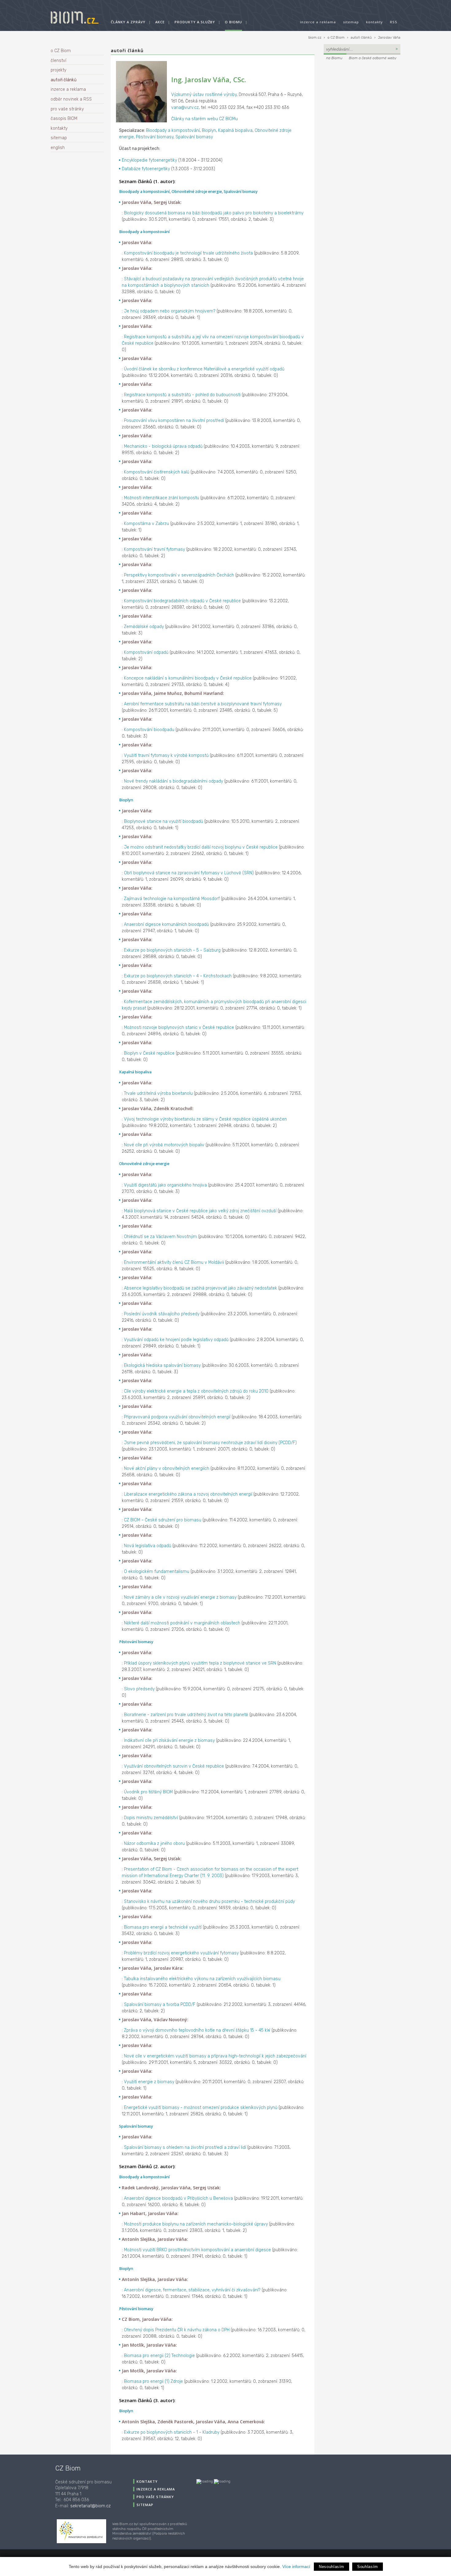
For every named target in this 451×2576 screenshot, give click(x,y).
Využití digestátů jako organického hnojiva (165, 1185)
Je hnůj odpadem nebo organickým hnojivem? (170, 311)
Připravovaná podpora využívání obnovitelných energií (177, 1417)
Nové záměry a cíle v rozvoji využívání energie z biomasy (180, 1597)
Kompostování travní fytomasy (154, 549)
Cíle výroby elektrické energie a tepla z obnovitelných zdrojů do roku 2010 (196, 1391)
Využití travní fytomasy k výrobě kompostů (166, 755)
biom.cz (315, 38)
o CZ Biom (336, 38)
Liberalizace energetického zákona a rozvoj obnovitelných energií (188, 1494)
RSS (394, 22)
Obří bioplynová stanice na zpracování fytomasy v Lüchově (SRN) (189, 873)
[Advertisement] (362, 103)
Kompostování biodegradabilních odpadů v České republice (182, 601)
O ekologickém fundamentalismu (157, 1572)
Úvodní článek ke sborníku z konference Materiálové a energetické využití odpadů (204, 369)
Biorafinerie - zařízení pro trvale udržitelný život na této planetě (186, 1715)
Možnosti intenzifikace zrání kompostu (162, 498)
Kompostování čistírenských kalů (157, 472)
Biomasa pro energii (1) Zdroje (153, 2381)
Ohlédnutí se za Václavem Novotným (160, 1237)
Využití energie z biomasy (149, 2082)
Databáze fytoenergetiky (146, 169)
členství (58, 61)
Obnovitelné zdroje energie (197, 192)
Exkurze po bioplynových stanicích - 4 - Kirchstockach (178, 976)
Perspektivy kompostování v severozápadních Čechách (179, 575)
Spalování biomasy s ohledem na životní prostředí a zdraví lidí (185, 2147)
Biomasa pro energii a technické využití (163, 1927)
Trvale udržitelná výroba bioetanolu (158, 1093)
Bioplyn (209, 130)
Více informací (296, 2566)
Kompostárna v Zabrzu (146, 524)
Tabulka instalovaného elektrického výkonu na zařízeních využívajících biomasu (202, 1979)
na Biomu (334, 58)
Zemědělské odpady (144, 627)
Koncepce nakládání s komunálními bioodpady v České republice (188, 678)
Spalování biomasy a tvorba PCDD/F (160, 2005)
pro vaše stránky (67, 109)
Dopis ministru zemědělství (151, 1818)
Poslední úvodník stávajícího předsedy (162, 1314)
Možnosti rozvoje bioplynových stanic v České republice (179, 1027)
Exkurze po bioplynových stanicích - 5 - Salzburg (172, 950)
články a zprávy (128, 22)
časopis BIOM (64, 119)
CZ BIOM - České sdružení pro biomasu (163, 1520)
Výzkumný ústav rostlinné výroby (204, 95)
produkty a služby (195, 22)
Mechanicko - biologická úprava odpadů (163, 446)
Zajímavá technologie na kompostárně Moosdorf (172, 899)
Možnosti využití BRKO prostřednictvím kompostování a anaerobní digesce (197, 2250)
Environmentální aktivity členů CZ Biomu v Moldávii (174, 1262)
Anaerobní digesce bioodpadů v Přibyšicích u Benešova (178, 2198)
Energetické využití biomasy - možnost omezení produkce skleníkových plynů (201, 2108)
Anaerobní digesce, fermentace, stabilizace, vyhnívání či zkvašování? (192, 2290)
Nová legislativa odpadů (148, 1546)
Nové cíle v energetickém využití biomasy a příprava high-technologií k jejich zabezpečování (215, 2056)
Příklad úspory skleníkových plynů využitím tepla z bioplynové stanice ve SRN (200, 1663)
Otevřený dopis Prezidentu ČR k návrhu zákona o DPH (177, 2330)
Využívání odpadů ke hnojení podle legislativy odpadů (176, 1340)
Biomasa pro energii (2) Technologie (159, 2356)
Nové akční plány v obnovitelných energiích (167, 1468)
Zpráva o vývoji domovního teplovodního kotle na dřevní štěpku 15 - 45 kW (197, 2030)
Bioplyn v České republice (149, 1053)
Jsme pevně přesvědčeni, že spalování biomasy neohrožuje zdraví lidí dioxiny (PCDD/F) (210, 1443)
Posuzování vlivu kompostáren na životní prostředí (174, 421)
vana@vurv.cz (185, 107)
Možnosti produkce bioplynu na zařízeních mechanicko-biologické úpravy (196, 2224)
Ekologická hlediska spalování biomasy (162, 1365)
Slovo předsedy (139, 1689)
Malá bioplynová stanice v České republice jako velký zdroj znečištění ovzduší (200, 1211)
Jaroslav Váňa (389, 38)
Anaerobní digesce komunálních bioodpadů (166, 924)
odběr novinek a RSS (71, 99)
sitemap (351, 22)
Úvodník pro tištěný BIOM (148, 1792)
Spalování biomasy (194, 137)
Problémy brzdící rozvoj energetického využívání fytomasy (181, 1953)
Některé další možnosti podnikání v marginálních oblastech (182, 1623)
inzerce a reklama (318, 22)
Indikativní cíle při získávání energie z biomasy (169, 1740)
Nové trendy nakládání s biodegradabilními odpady (173, 781)
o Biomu (233, 22)
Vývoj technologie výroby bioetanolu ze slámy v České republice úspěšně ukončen (205, 1119)
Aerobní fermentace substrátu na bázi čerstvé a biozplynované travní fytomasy (203, 704)
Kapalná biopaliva (235, 130)
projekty (58, 70)
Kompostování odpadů (146, 652)
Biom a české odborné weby (373, 58)
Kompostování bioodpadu (149, 730)
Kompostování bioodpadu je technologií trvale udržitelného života (188, 253)
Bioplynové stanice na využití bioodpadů (164, 821)
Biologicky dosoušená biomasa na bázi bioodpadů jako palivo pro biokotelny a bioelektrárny (214, 213)
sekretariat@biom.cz (91, 2506)
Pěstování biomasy (155, 137)
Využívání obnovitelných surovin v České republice (174, 1766)
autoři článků (361, 38)
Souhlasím (368, 2567)
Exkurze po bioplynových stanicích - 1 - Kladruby (172, 2432)
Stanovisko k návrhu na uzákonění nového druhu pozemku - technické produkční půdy (209, 1901)
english (58, 148)
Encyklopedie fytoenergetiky (149, 160)
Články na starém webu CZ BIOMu (204, 119)
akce (160, 22)
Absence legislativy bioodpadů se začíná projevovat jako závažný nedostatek (200, 1288)
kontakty (374, 22)
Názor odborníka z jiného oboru (154, 1844)
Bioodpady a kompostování (173, 130)
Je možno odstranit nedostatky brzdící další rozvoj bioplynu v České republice (201, 847)
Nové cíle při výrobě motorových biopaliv (164, 1145)
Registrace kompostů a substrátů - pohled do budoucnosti (182, 395)
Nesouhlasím (332, 2567)
